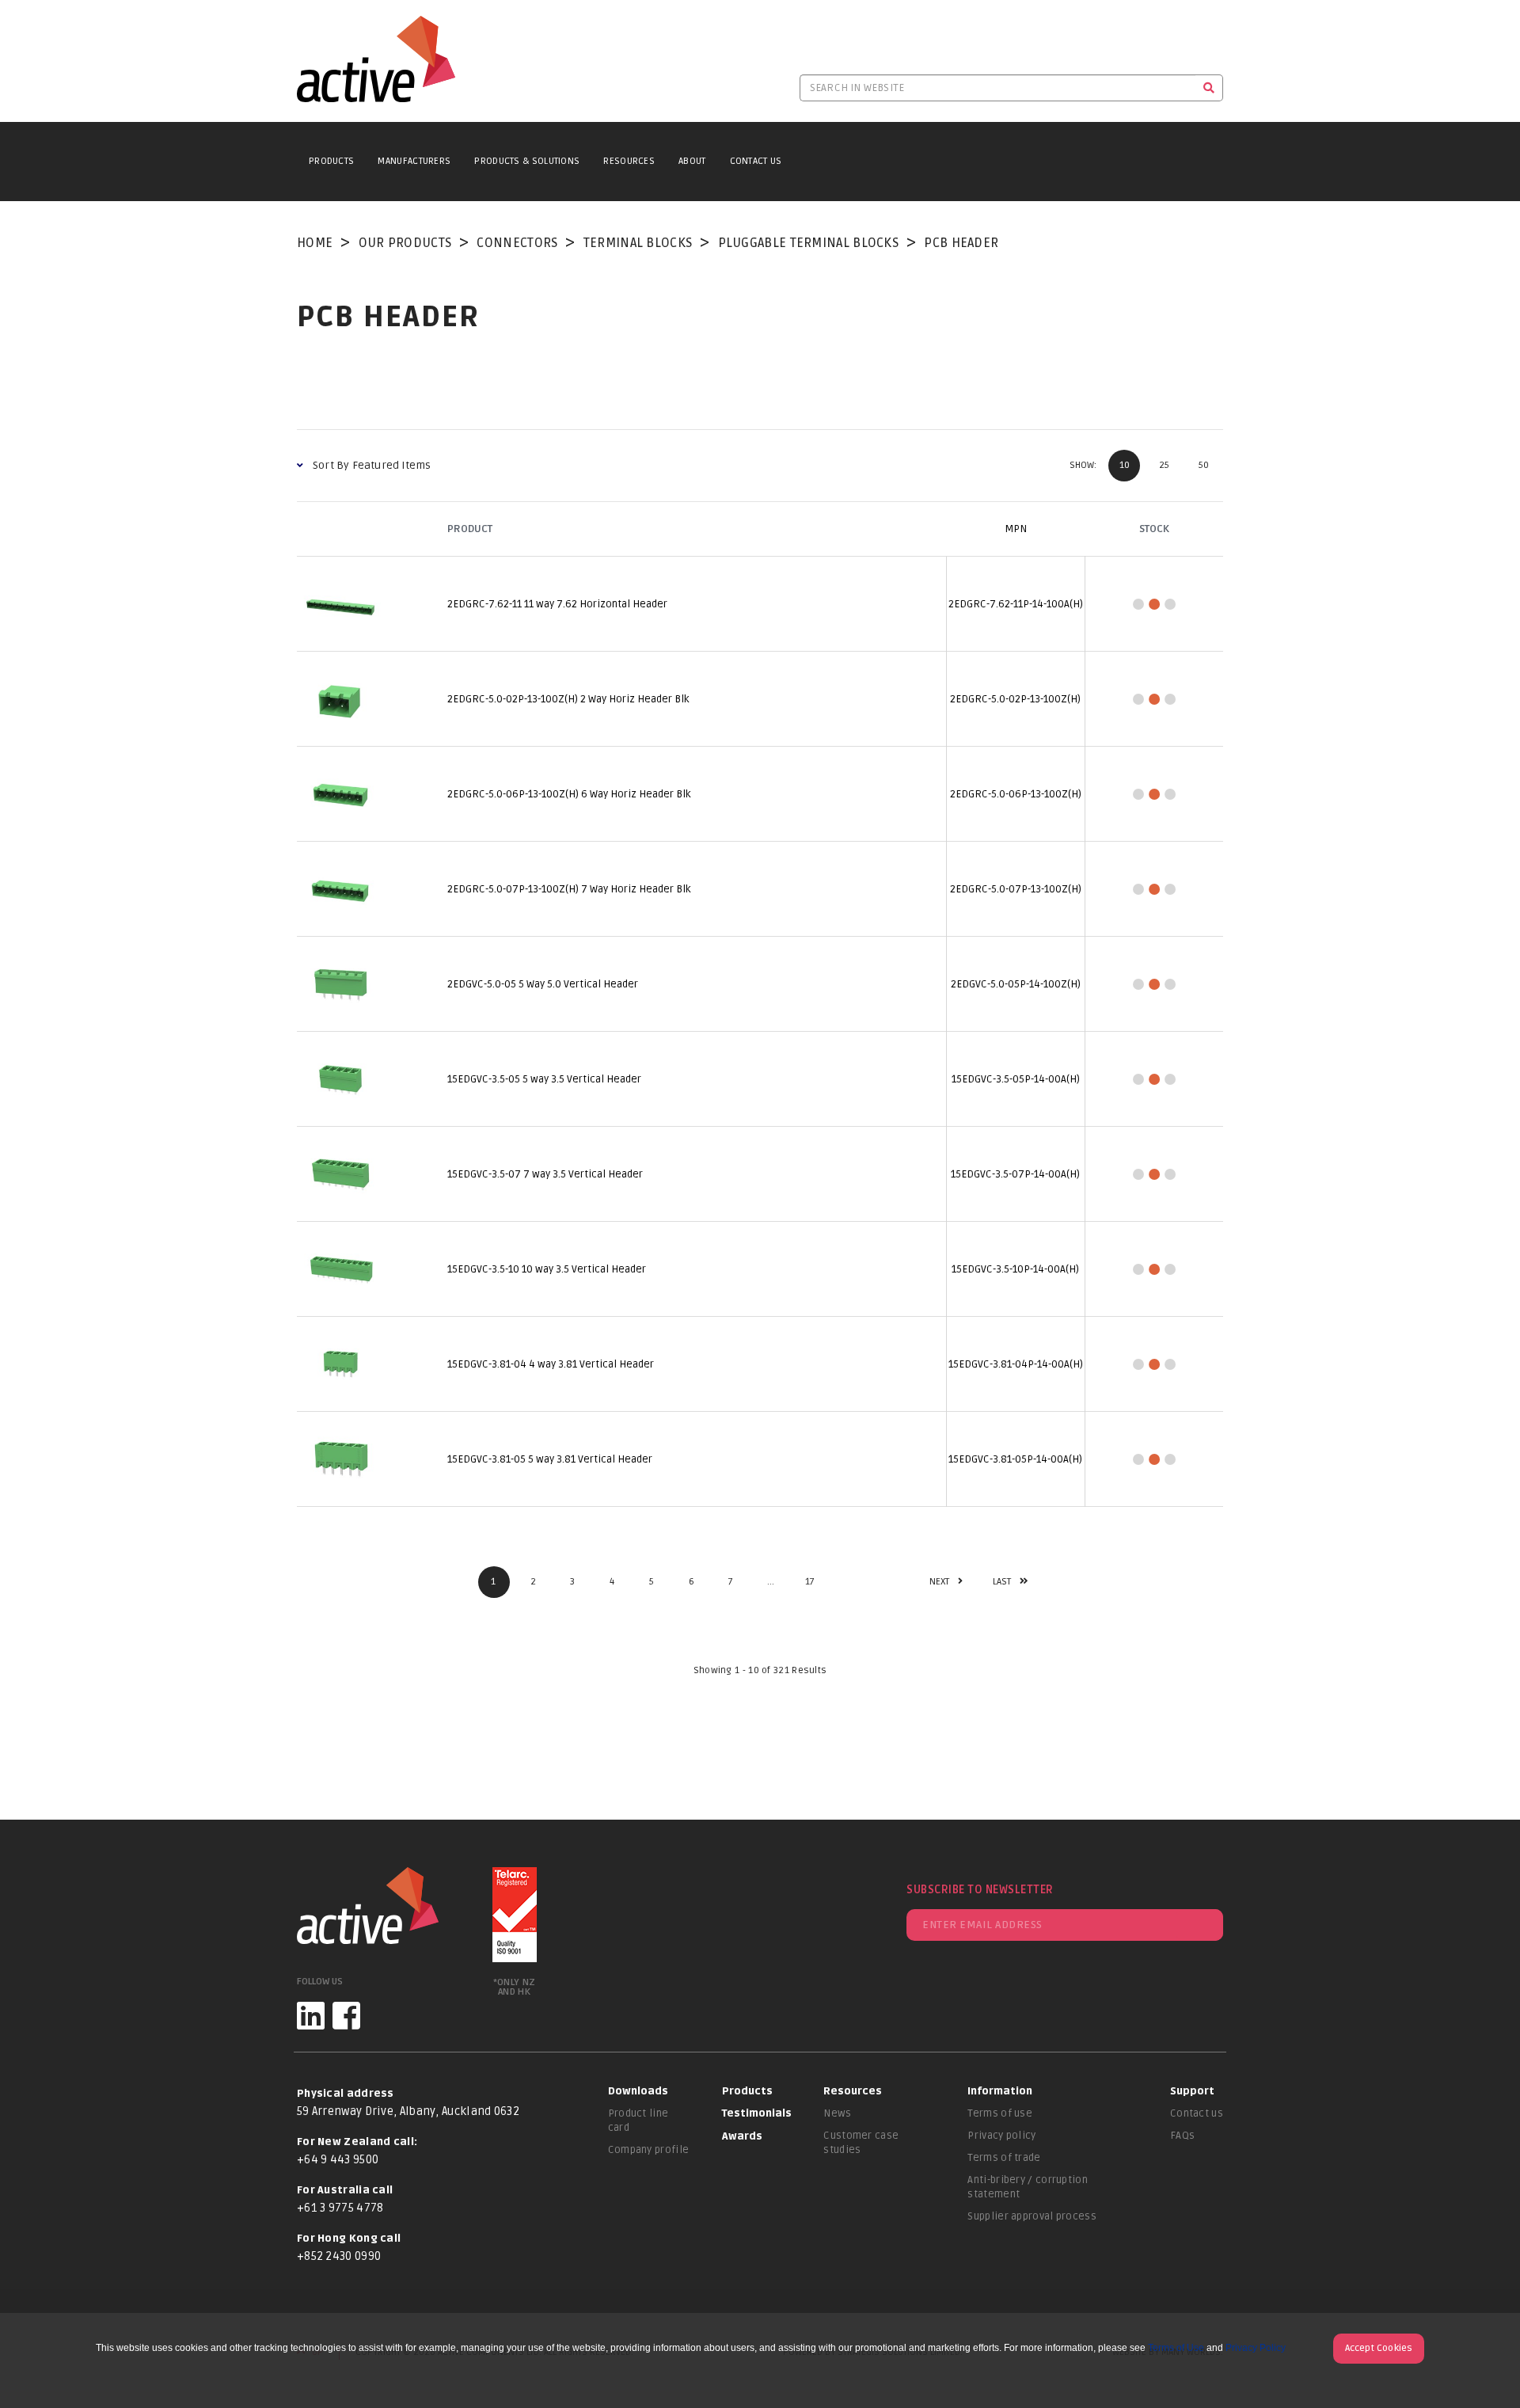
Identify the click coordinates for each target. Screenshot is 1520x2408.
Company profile (649, 2150)
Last (1002, 1582)
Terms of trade (1004, 2158)
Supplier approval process (1032, 2216)
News (837, 2113)
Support (1192, 2091)
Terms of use (1000, 2113)
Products (331, 161)
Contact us (1197, 2113)
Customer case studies (861, 2143)
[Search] (1209, 88)
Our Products (405, 243)
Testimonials (757, 2113)
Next (940, 1582)
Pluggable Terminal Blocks (809, 243)
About (692, 161)
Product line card (638, 2121)
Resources (629, 161)
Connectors (517, 243)
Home (315, 243)
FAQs (1182, 2136)
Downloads (638, 2091)
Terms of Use (1176, 2348)
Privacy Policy (1256, 2348)
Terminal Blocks (638, 243)
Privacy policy (1001, 2136)
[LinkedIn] (311, 2016)
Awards (742, 2136)
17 (810, 1582)
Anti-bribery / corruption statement (1028, 2187)
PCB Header (961, 243)
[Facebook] (346, 2016)
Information (1000, 2091)
